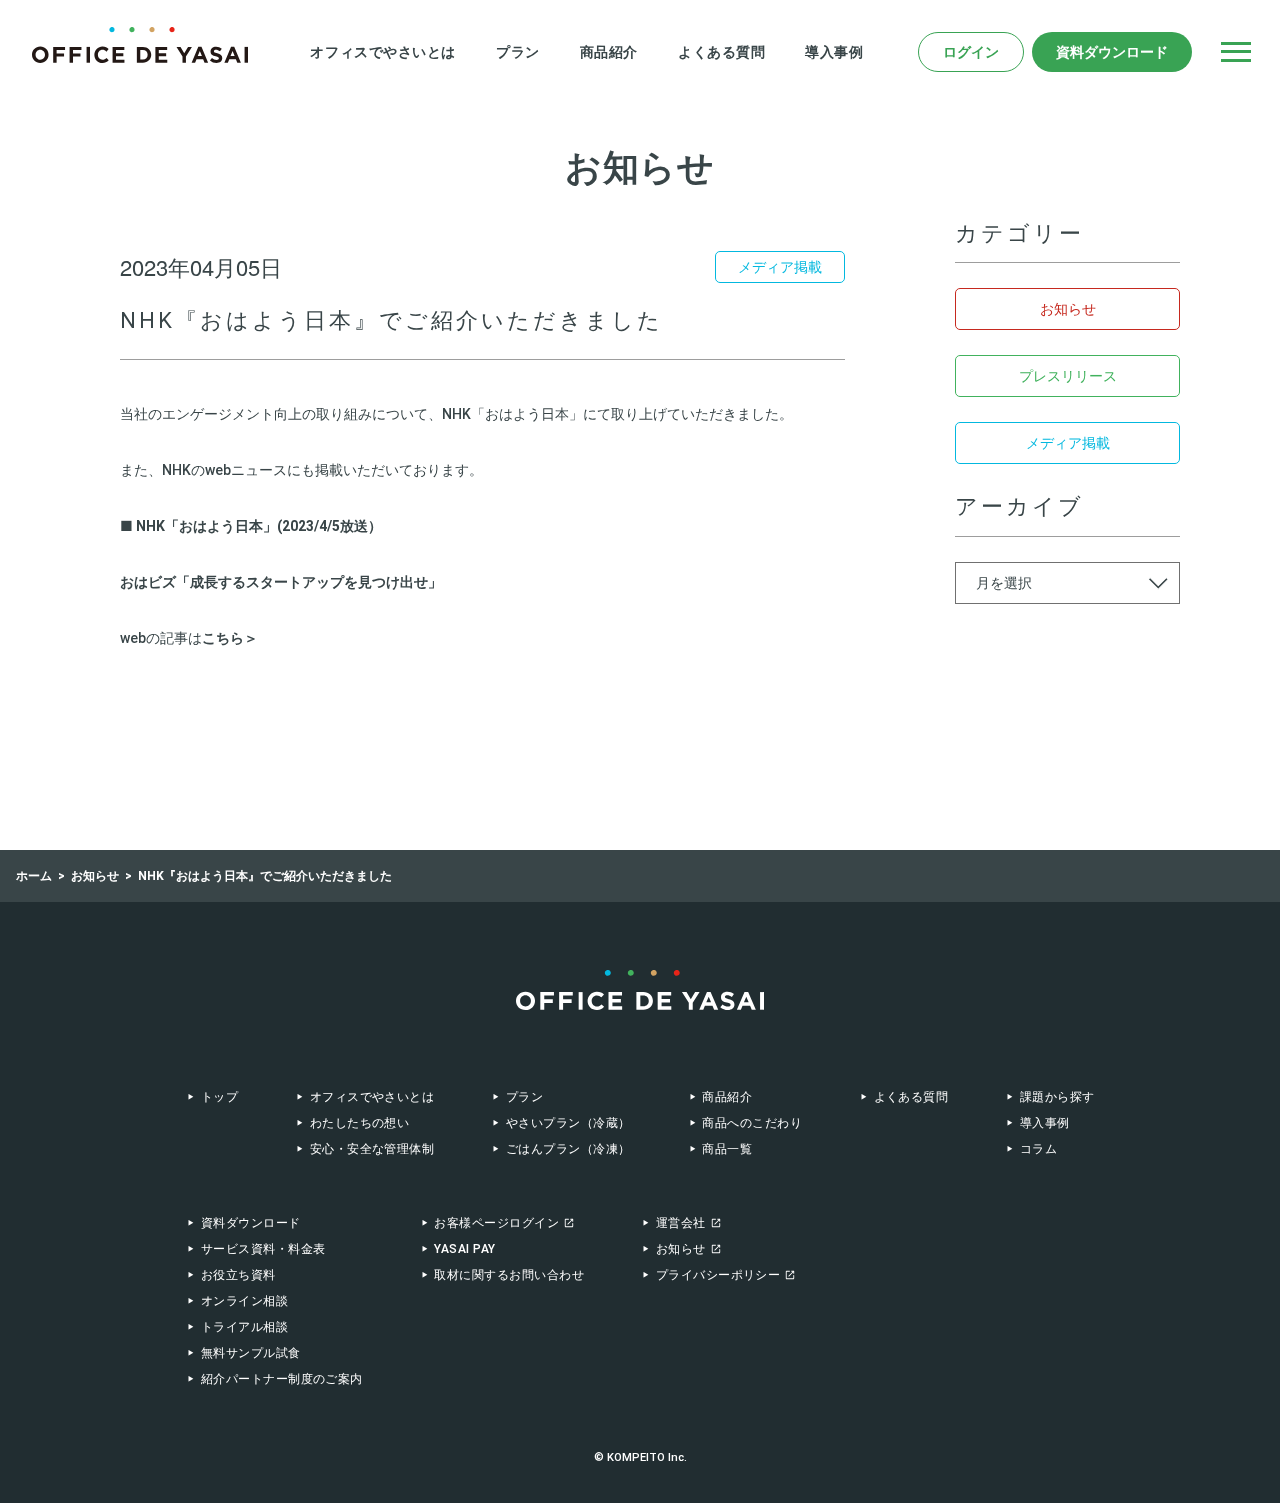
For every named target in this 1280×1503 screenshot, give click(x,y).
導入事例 (834, 52)
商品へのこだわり (752, 1123)
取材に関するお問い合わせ (509, 1275)
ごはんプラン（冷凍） (568, 1149)
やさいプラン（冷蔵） (568, 1123)
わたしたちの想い (360, 1123)
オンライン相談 (244, 1301)
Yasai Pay (464, 1249)
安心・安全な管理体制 (372, 1149)
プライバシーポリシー (718, 1275)
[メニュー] (1236, 52)
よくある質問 (721, 52)
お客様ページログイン (496, 1223)
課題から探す (1057, 1097)
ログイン (971, 52)
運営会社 (681, 1223)
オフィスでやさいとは (383, 52)
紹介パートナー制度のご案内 (282, 1379)
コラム (1038, 1149)
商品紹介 (609, 52)
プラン (518, 52)
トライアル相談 (244, 1327)
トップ (219, 1097)
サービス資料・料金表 (263, 1249)
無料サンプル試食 (251, 1353)
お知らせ (1068, 309)
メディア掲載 (1068, 443)
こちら (223, 638)
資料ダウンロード (1112, 52)
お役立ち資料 (238, 1275)
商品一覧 (727, 1149)
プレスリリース (1068, 376)
